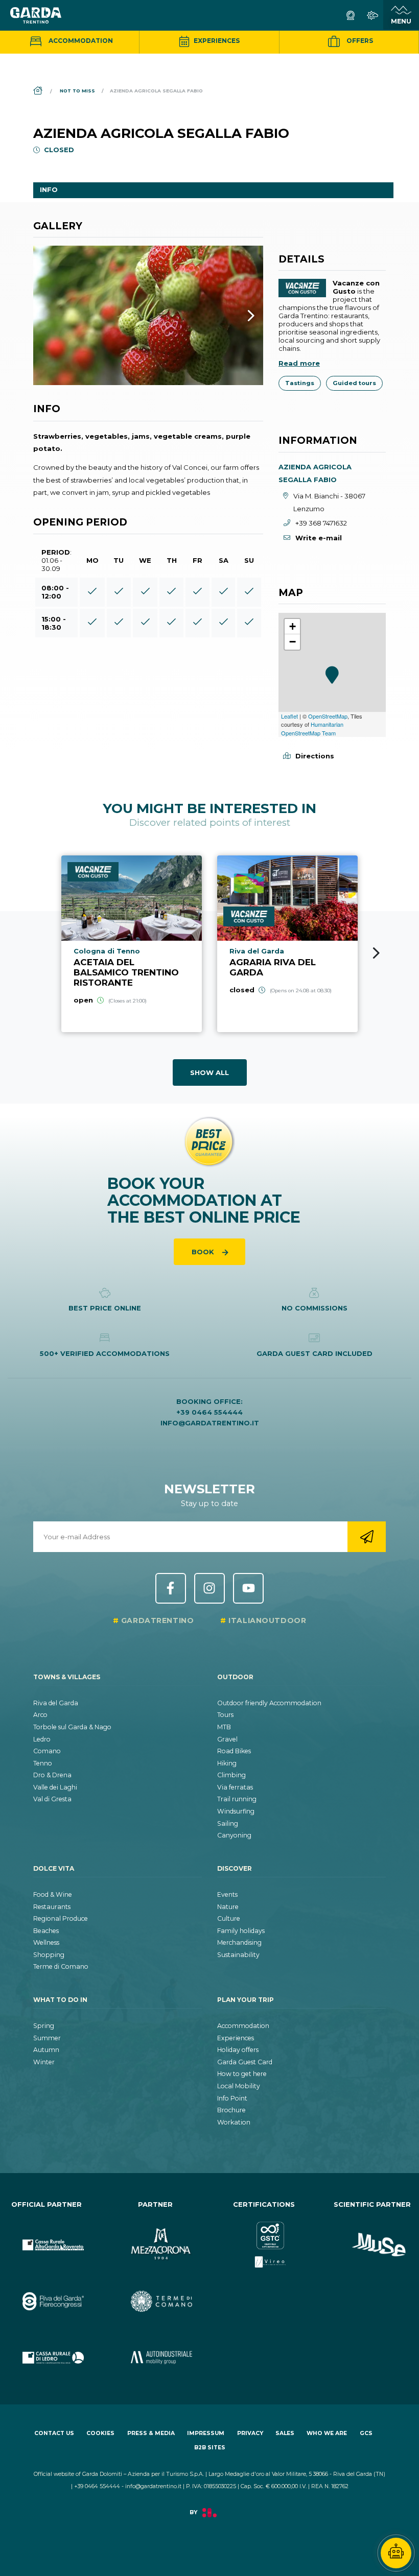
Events (227, 1894)
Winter (44, 2062)
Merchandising (239, 1942)
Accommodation (80, 41)
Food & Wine (53, 1894)
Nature (228, 1907)
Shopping (49, 1955)
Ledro (42, 1739)
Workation (234, 2122)
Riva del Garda (56, 1703)
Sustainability (238, 1955)
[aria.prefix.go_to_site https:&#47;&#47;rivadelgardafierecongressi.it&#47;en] (47, 2293)
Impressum (206, 2433)
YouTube (248, 1588)
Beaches (46, 1931)
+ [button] (293, 626)
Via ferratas (235, 1787)
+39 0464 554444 (209, 1412)
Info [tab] (49, 189)
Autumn (46, 2050)
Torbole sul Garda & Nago (72, 1727)
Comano (47, 1751)
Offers (359, 41)
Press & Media (151, 2433)
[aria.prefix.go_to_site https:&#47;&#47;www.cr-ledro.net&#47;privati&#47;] (47, 2350)
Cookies (100, 2433)
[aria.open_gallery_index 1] (148, 315)
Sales (285, 2433)
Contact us (54, 2433)
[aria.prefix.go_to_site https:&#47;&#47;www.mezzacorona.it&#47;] (156, 2237)
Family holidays (241, 1931)
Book (204, 1252)
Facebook (171, 1588)
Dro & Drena (52, 1775)
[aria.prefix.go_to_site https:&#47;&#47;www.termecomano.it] (156, 2293)
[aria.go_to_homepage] (36, 15)
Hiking (227, 1763)
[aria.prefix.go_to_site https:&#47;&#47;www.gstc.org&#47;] (264, 2237)
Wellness (46, 1942)
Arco (40, 1715)
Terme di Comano (61, 1966)
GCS (366, 2433)
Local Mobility (239, 2086)
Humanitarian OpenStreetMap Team (312, 729)
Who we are (327, 2433)
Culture (229, 1918)
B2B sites (210, 2448)
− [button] (293, 642)
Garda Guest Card (245, 2062)
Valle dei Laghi (55, 1787)
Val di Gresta (52, 1799)
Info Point (232, 2098)
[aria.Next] (238, 315)
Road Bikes (234, 1751)
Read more (299, 363)
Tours (225, 1715)
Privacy (250, 2433)
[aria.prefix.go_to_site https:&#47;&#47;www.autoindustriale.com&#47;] (156, 2350)
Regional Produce (61, 1918)
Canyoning (234, 1835)
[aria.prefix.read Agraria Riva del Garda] (287, 944)
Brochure (231, 2110)
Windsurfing (236, 1811)
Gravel (227, 1739)
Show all (209, 1072)
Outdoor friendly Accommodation (269, 1703)
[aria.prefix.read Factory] (209, 2518)
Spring (44, 2026)
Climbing (231, 1775)
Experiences (216, 41)
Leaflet (289, 716)
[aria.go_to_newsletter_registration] (367, 1537)
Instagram (209, 1588)
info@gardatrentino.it (210, 1423)
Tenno (43, 1763)
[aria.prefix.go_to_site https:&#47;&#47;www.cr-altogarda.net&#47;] (47, 2237)
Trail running (237, 1799)
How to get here (242, 2074)
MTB (224, 1727)
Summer (47, 2038)
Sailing (228, 1823)
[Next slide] (376, 953)
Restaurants (52, 1907)
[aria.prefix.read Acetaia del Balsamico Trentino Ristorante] (132, 944)
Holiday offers (238, 2050)
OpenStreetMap (328, 716)
